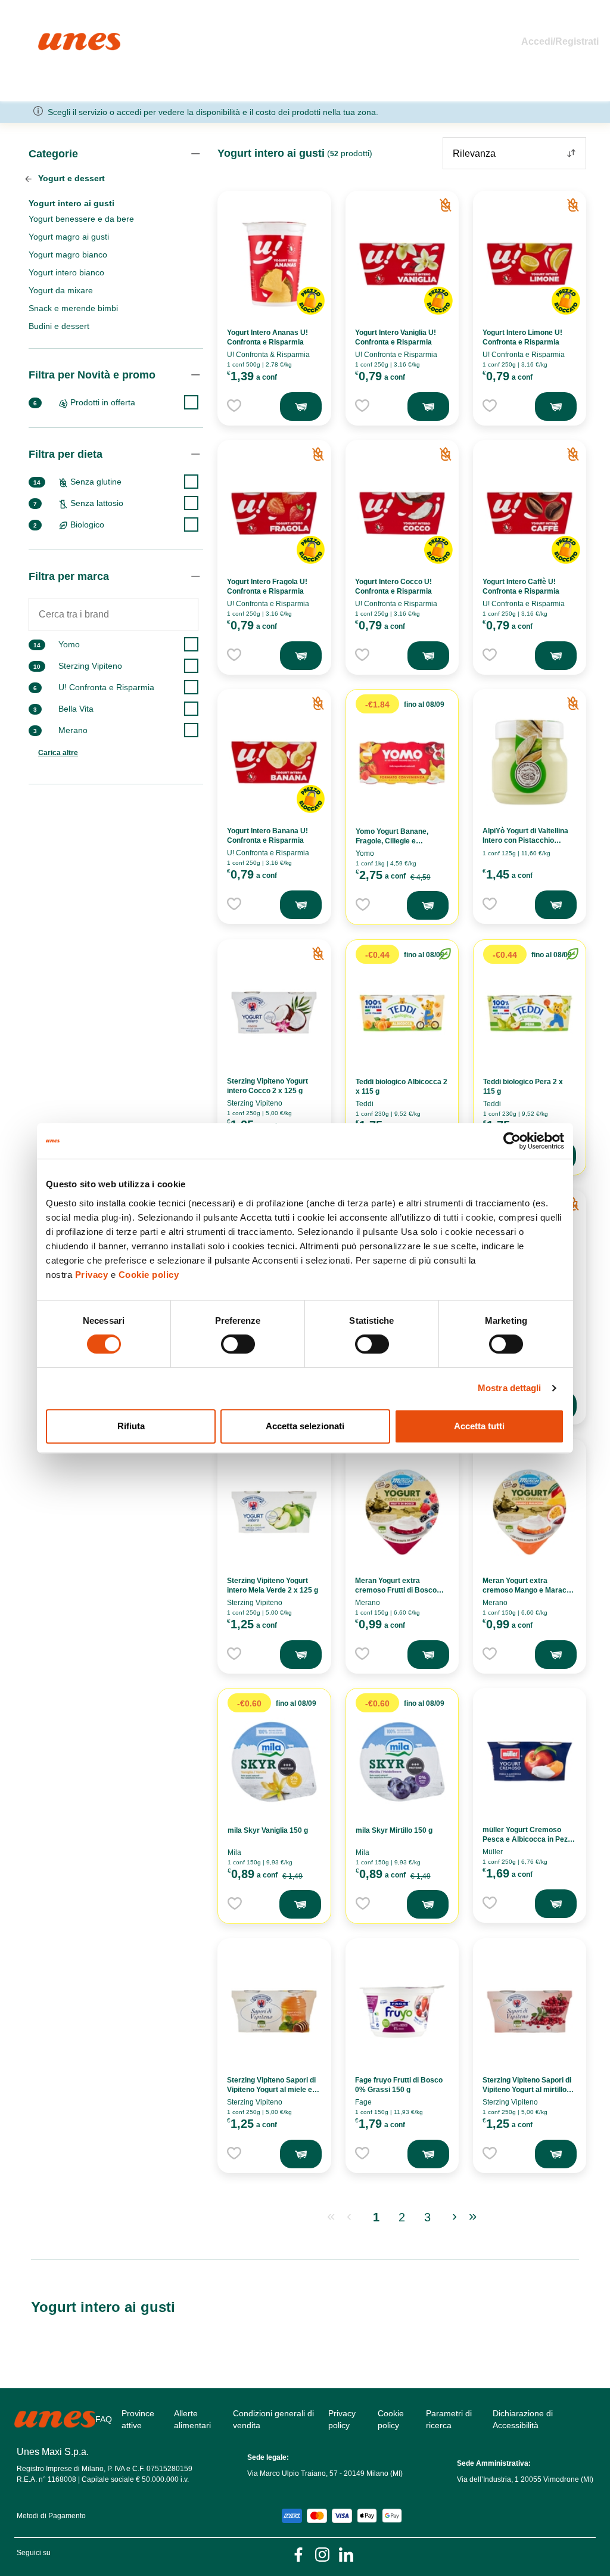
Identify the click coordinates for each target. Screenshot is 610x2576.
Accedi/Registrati (560, 41)
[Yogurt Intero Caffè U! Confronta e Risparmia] (530, 513)
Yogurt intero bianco (66, 272)
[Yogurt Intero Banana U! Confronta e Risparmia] (274, 762)
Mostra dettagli (510, 1388)
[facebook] (298, 2554)
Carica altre (58, 753)
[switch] (238, 1344)
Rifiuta (131, 1426)
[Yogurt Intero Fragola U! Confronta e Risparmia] (274, 513)
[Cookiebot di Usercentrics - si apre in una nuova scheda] (512, 1141)
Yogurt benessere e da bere (81, 219)
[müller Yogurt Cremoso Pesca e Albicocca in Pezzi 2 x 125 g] (530, 1761)
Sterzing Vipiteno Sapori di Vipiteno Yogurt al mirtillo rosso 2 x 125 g (527, 2090)
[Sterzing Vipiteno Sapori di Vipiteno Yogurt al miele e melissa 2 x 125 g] (274, 2012)
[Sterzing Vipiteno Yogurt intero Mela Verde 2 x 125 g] (274, 1512)
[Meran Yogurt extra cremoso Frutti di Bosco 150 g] (402, 1512)
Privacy (92, 1275)
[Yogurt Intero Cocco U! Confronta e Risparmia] (402, 513)
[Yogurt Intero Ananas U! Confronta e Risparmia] (274, 264)
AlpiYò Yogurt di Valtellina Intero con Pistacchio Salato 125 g (525, 840)
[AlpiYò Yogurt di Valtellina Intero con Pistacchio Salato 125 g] (530, 762)
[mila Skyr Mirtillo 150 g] (402, 1762)
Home (51, 38)
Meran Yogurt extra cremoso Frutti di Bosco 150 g (396, 1590)
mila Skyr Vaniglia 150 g (268, 1830)
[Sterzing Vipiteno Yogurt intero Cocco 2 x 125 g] (274, 1013)
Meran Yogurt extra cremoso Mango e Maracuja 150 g (530, 1590)
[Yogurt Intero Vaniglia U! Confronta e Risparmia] (402, 264)
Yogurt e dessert (70, 178)
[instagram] (322, 2554)
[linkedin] (346, 2554)
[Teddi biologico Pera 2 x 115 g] (530, 1013)
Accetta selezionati (305, 1426)
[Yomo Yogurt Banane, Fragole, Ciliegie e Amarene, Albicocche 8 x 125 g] (402, 763)
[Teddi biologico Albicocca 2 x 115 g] (402, 1013)
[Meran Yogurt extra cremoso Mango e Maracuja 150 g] (530, 1512)
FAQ (104, 2419)
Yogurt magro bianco (68, 255)
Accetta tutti (479, 1426)
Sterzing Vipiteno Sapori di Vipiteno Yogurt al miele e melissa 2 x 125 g (271, 2090)
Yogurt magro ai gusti (69, 237)
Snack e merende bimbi (73, 308)
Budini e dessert (59, 326)
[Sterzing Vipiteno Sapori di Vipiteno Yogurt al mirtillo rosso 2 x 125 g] (530, 2012)
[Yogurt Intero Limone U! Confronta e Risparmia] (530, 264)
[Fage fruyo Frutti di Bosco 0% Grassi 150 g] (402, 2012)
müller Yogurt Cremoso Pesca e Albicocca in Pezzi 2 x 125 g (528, 1839)
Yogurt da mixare (61, 290)
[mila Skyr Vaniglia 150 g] (274, 1762)
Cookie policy (149, 1275)
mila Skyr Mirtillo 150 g (394, 1830)
